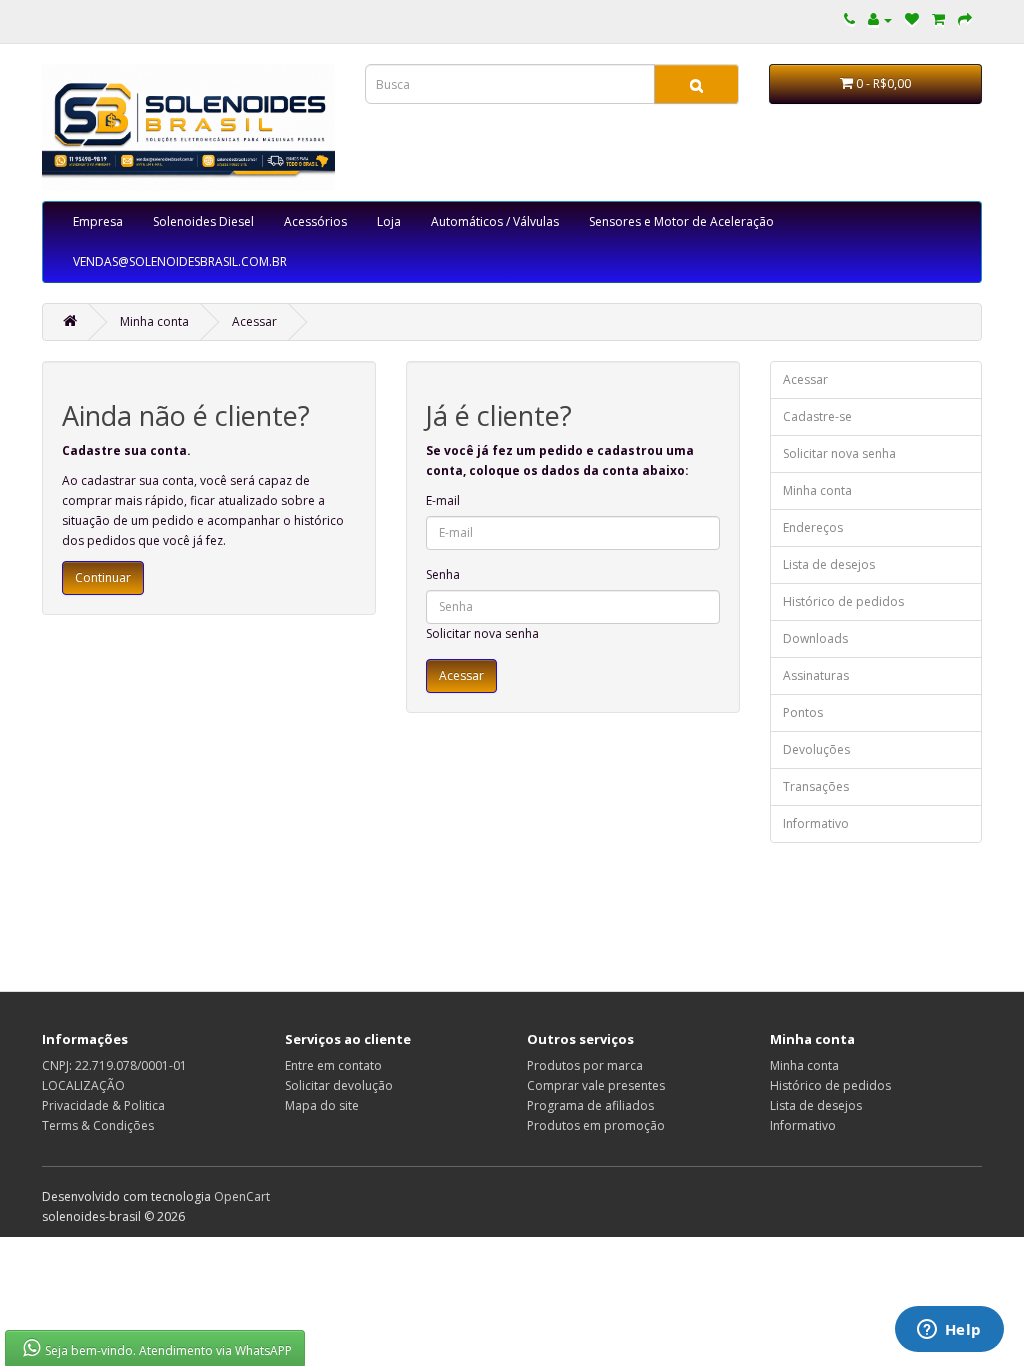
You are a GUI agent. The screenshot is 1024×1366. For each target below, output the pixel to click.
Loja (389, 221)
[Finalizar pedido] (965, 19)
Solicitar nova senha (482, 633)
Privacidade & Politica (103, 1105)
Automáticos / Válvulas (495, 221)
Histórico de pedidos (843, 601)
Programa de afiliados (590, 1105)
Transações (816, 786)
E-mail (443, 500)
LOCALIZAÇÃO (83, 1085)
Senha (443, 574)
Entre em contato (333, 1065)
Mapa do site (322, 1105)
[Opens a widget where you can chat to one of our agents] (949, 1331)
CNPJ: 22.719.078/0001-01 (114, 1065)
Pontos (803, 712)
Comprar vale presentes (596, 1085)
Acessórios (315, 221)
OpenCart (242, 1196)
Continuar (103, 577)
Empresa (98, 221)
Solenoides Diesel (203, 221)
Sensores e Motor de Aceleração (681, 221)
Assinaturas (816, 675)
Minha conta (154, 321)
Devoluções (816, 749)
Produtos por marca (585, 1065)
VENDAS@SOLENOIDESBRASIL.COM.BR (180, 261)
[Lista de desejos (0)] (912, 19)
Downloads (815, 638)
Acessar (254, 321)
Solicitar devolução (339, 1085)
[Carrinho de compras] (938, 19)
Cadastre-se (817, 416)
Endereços (813, 527)
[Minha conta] (880, 19)
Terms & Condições (98, 1125)
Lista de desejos (829, 564)
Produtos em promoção (596, 1125)
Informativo (816, 823)
